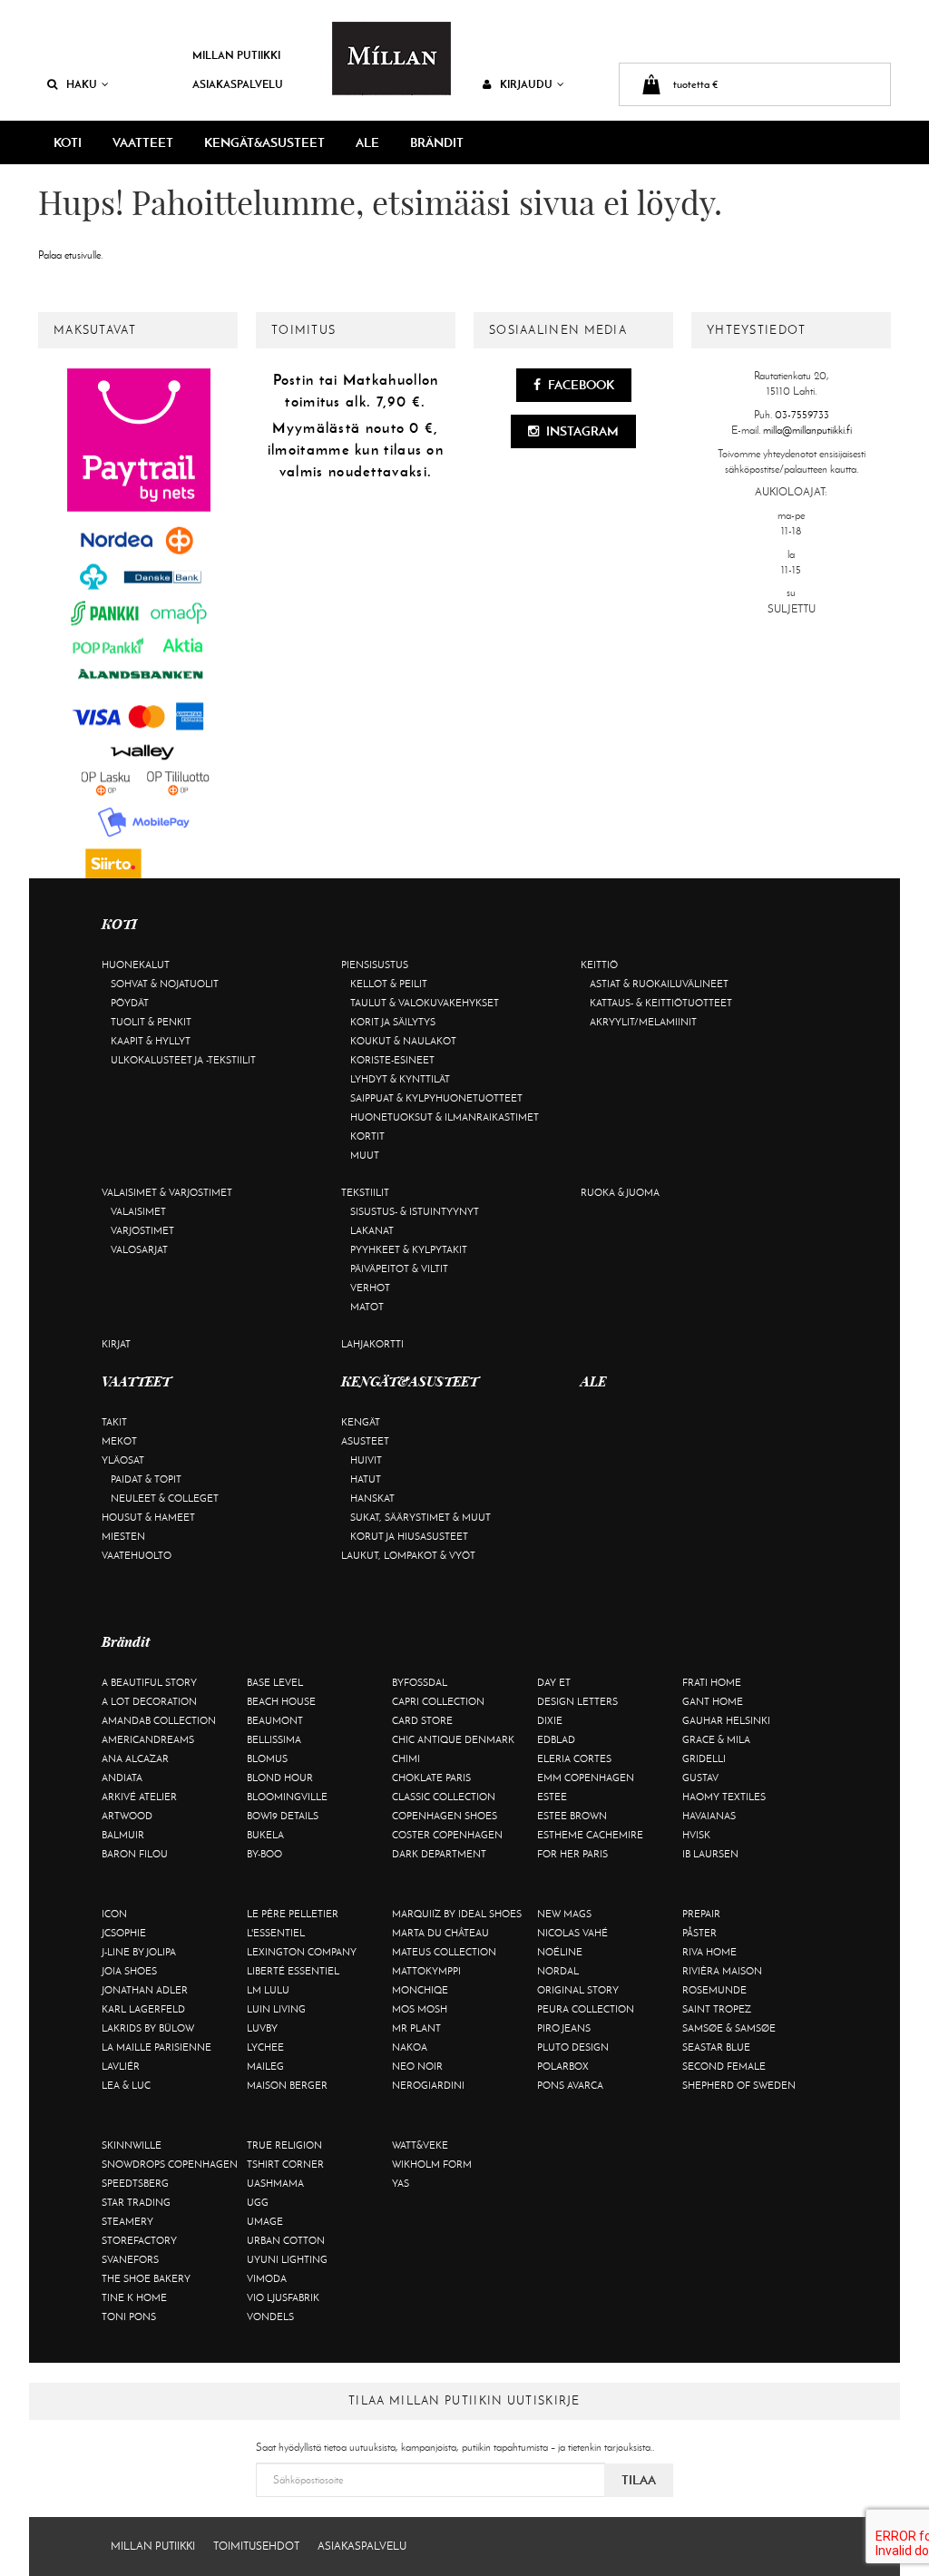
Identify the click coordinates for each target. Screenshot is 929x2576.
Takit (114, 1422)
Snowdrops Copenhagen (170, 2164)
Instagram (581, 431)
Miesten (123, 1536)
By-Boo (264, 1854)
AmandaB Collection (159, 1720)
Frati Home (712, 1682)
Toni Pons (129, 2316)
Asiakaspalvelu (238, 84)
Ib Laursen (710, 1854)
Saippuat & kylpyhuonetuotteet (436, 1098)
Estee (552, 1797)
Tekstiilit (365, 1192)
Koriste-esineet (392, 1060)
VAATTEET (143, 142)
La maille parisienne (156, 2047)
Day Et (554, 1682)
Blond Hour (280, 1778)
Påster (699, 1933)
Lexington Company (302, 1952)
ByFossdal (420, 1682)
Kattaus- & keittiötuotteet (661, 1003)
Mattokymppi (426, 1971)
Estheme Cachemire (590, 1835)
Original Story (578, 1990)
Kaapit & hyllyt (151, 1041)
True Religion (284, 2145)
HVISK (696, 1835)
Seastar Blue (716, 2047)
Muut (365, 1155)
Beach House (281, 1701)
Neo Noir (417, 2066)
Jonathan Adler (145, 1990)
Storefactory (139, 2240)
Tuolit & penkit (151, 1022)
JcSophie (124, 1933)
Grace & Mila (716, 1739)
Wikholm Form (432, 2164)
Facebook (580, 385)
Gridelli (704, 1758)
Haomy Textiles (724, 1797)
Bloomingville (287, 1797)
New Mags (564, 1914)
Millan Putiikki (236, 55)
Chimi (406, 1758)
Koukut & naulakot (403, 1041)
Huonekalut (136, 965)
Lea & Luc (126, 2085)
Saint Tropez (717, 2009)
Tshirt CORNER (285, 2164)
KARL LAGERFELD (143, 2009)
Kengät (361, 1422)
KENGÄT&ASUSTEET (264, 142)
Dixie (550, 1720)
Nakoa (410, 2047)
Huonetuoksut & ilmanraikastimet (445, 1117)
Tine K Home (134, 2297)
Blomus (267, 1758)
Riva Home (709, 1952)
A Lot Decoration (149, 1701)
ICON (114, 1914)
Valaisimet (138, 1211)
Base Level (275, 1682)
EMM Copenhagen (586, 1778)
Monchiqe (420, 1990)
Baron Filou (135, 1854)
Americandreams (148, 1739)
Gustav (700, 1778)
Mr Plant (416, 2028)
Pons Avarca (570, 2085)
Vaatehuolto (137, 1555)
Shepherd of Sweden (739, 2085)
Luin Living (276, 2009)
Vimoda (267, 2278)
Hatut (366, 1479)
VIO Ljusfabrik (283, 2297)
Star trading (136, 2202)
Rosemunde (714, 1990)
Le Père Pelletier (293, 1914)
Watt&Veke (420, 2145)
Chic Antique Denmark (453, 1739)
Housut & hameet (148, 1517)
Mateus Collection (444, 1952)
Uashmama (275, 2183)
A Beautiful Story (149, 1682)
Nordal (558, 1971)
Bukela (265, 1835)
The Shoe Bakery (146, 2278)
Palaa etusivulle (69, 255)
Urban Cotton (286, 2240)
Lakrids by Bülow (148, 2028)
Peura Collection (586, 2009)
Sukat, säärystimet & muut (420, 1517)
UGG (258, 2202)
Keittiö (599, 965)
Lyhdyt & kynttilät (400, 1079)
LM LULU (268, 1990)
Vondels (270, 2316)
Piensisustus (375, 965)
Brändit (437, 142)
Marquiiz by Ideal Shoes (457, 1914)
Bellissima (274, 1739)
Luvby (262, 2028)
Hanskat (372, 1498)
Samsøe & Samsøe (729, 2028)
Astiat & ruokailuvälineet (659, 984)
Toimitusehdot (256, 2546)
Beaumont (275, 1720)
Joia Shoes (129, 1971)
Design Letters (577, 1701)
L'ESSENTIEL (276, 1933)
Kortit (367, 1136)
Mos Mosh (420, 2009)
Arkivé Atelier (139, 1797)
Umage (265, 2221)
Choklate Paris (431, 1778)
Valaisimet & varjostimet (167, 1192)
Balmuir (123, 1835)
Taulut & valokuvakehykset (425, 1003)
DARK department (439, 1854)
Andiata (122, 1778)
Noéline (560, 1952)
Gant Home (713, 1701)
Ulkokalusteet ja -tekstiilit (183, 1060)
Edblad (556, 1739)
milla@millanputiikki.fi (807, 430)
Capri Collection (438, 1701)
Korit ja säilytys (393, 1022)
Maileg (265, 2066)
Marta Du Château (440, 1933)
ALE (367, 142)
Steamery (127, 2221)
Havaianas (709, 1816)
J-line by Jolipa (139, 1952)
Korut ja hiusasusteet (409, 1536)
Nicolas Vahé (572, 1933)
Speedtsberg (135, 2183)
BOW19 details (283, 1816)
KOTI (68, 142)
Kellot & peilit (389, 984)
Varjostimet (142, 1230)
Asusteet (365, 1441)
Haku (82, 84)
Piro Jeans (564, 2028)
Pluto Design (573, 2047)
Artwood (127, 1816)
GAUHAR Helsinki (726, 1720)
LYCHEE (265, 2047)
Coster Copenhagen (447, 1835)
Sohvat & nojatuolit (165, 984)
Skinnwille (132, 2145)
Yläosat (123, 1460)
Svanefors (130, 2259)
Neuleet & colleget (165, 1498)
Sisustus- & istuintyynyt (415, 1211)
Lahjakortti (372, 1344)
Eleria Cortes (574, 1758)
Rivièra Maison (722, 1971)
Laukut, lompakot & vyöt (408, 1555)
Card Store (422, 1720)
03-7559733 (802, 415)
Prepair (701, 1914)
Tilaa (639, 2480)
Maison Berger (287, 2085)
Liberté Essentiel (293, 1971)
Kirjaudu (526, 84)
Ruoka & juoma (620, 1192)
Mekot (119, 1441)
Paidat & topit (146, 1479)
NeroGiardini (428, 2085)
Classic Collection (444, 1797)
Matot (367, 1307)
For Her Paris (572, 1854)
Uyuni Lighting (287, 2259)
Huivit (366, 1460)
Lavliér (121, 2066)
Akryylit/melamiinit (643, 1022)
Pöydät (130, 1003)
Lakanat (372, 1230)
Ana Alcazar (135, 1758)
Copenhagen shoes (445, 1816)
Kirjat (116, 1344)
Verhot (370, 1288)
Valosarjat (139, 1249)
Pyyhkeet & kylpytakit (409, 1249)
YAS (401, 2183)
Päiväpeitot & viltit (399, 1268)
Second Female (724, 2066)
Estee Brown (572, 1816)
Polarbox (563, 2066)
